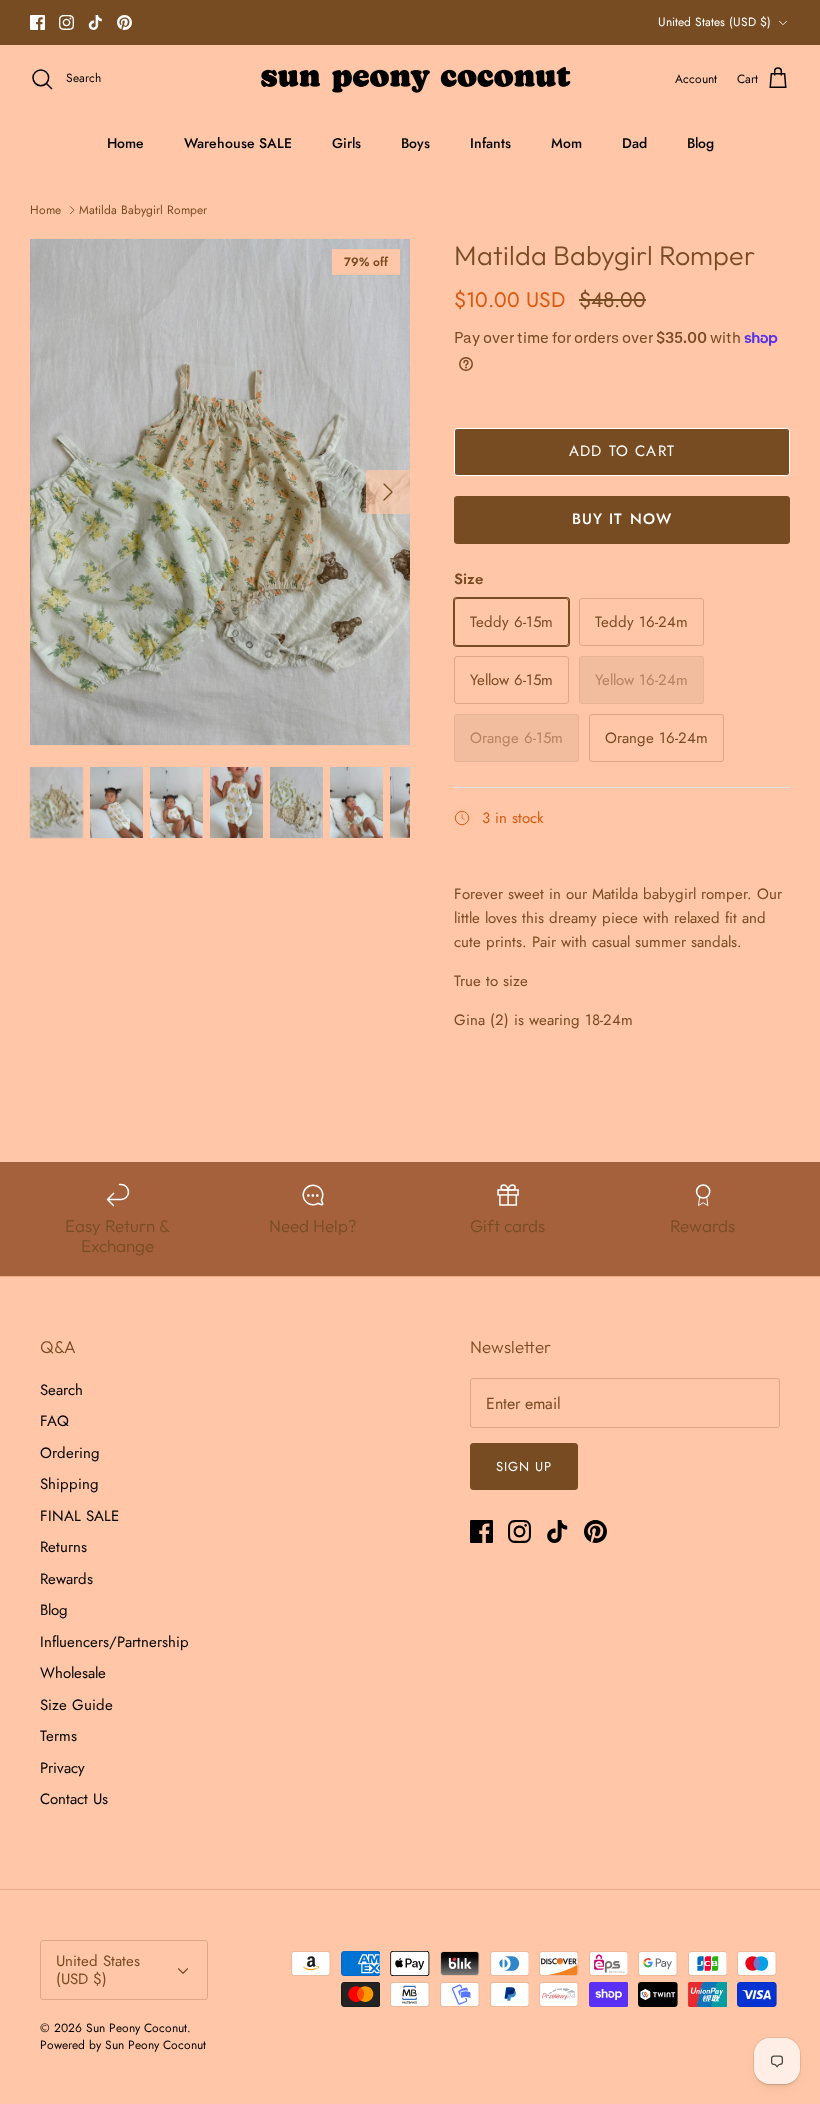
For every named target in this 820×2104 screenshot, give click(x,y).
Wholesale (73, 1673)
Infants (490, 143)
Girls (346, 143)
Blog (700, 143)
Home (125, 143)
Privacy (62, 1768)
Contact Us (74, 1799)
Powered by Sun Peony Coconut (123, 2045)
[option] (220, 492)
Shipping (69, 1484)
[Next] (388, 492)
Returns (63, 1547)
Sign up (524, 1466)
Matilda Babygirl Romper (143, 210)
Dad (634, 143)
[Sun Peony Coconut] (410, 79)
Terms (58, 1736)
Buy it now (622, 519)
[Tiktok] (95, 22)
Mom (566, 143)
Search (61, 1390)
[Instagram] (66, 22)
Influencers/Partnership (114, 1642)
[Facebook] (37, 22)
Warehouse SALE (238, 143)
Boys (415, 143)
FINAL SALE (79, 1516)
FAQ (54, 1421)
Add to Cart (622, 451)
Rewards (66, 1579)
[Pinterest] (124, 22)
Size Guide (76, 1705)
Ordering (70, 1453)
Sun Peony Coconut (136, 2028)
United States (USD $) (714, 22)
